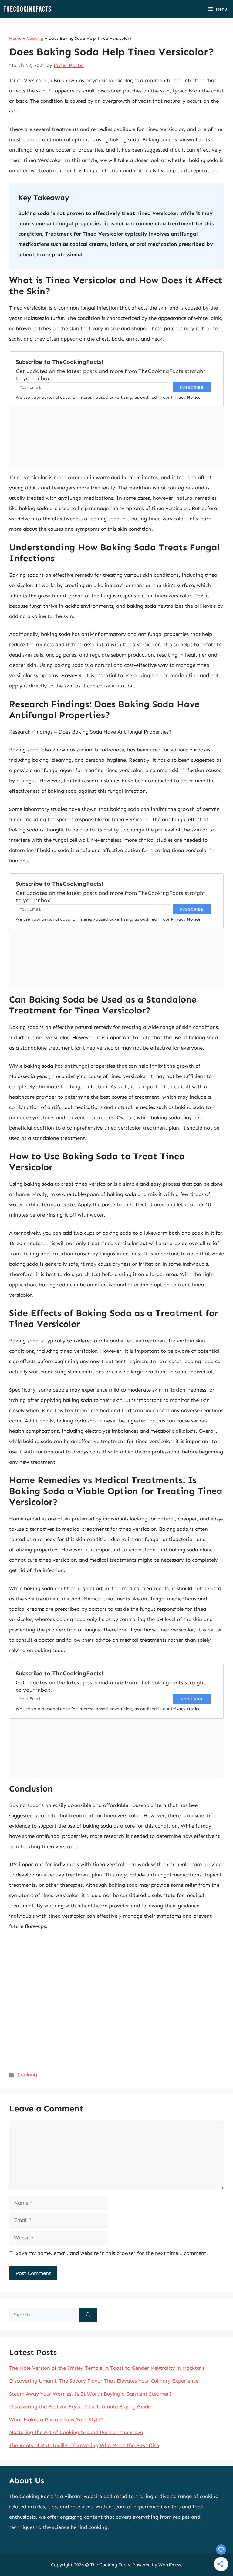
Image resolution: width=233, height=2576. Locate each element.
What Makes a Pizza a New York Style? (56, 2420)
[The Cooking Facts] (27, 9)
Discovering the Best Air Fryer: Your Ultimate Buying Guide (80, 2406)
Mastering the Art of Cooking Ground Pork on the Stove (76, 2432)
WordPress (170, 2565)
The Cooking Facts (110, 2565)
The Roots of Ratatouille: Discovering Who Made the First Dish (84, 2445)
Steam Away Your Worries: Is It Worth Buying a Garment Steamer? (90, 2394)
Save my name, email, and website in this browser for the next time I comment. (112, 2253)
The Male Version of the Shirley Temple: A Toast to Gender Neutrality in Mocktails (107, 2368)
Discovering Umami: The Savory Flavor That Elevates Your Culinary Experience (104, 2381)
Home (15, 38)
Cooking (35, 38)
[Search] (88, 2315)
